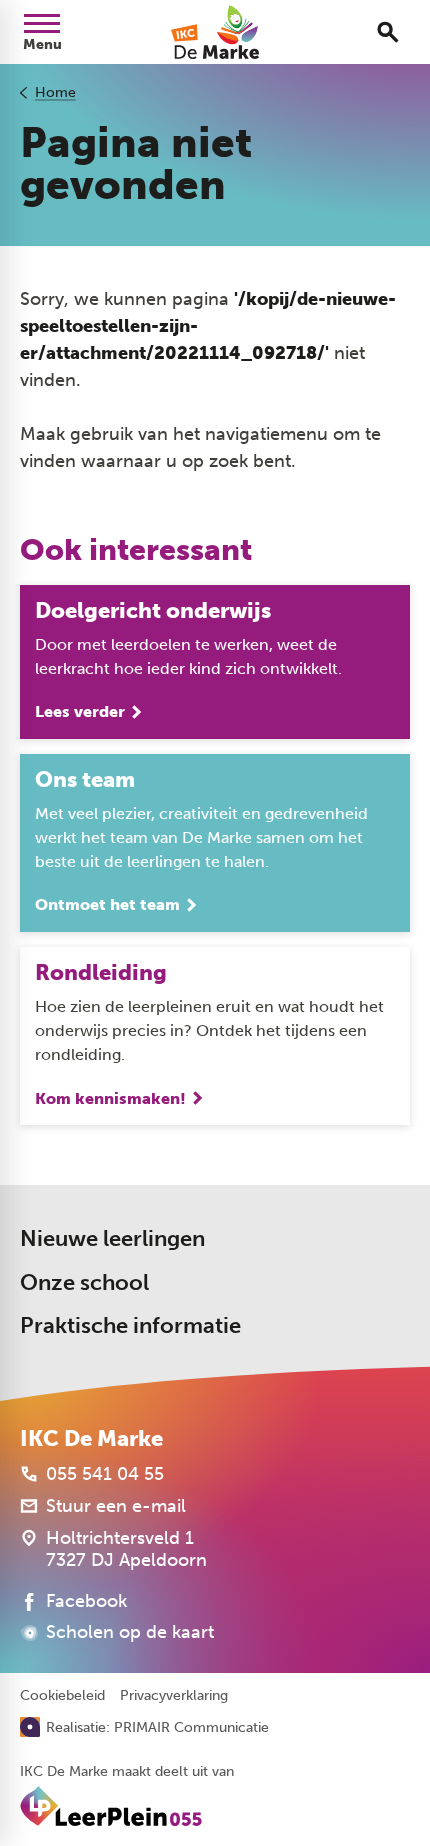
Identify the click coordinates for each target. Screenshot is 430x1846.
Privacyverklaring (174, 1696)
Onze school (84, 1282)
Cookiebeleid (62, 1696)
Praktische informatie (130, 1325)
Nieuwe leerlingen (112, 1238)
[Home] (215, 32)
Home (55, 92)
